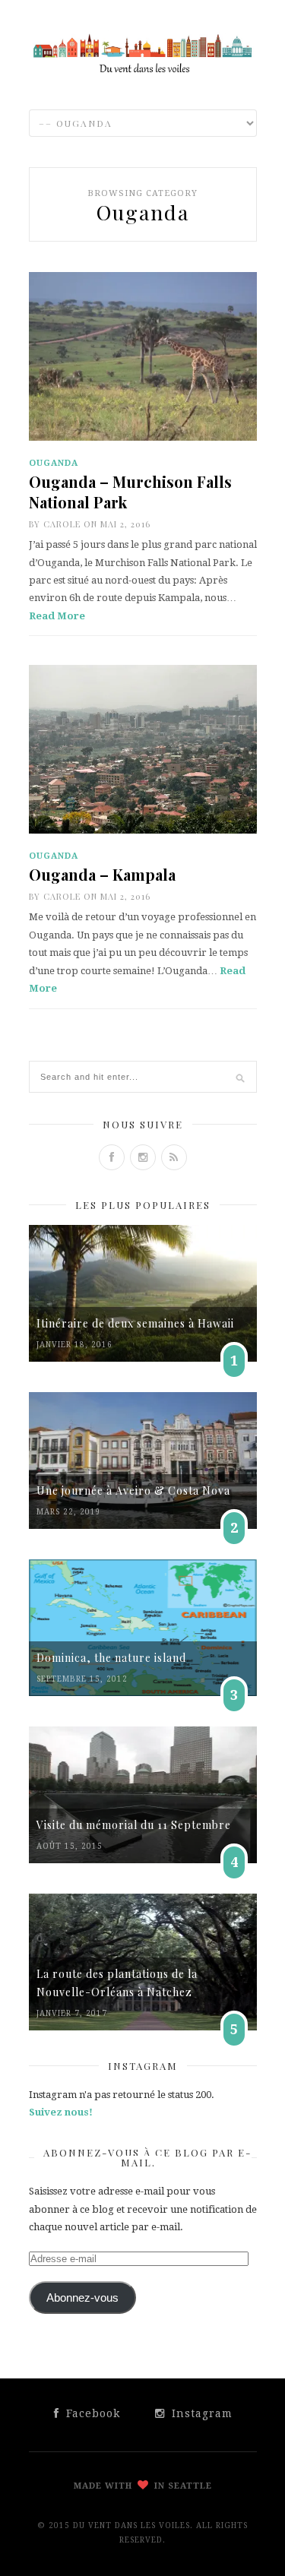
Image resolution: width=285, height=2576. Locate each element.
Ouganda (54, 463)
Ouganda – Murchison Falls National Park (130, 492)
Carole (62, 524)
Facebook (91, 2413)
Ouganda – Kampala (102, 874)
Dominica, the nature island (111, 1658)
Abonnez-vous (82, 2298)
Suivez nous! (61, 2112)
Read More (57, 616)
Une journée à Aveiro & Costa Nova (133, 1491)
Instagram (200, 2413)
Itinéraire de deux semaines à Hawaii (135, 1323)
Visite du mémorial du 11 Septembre (134, 1825)
